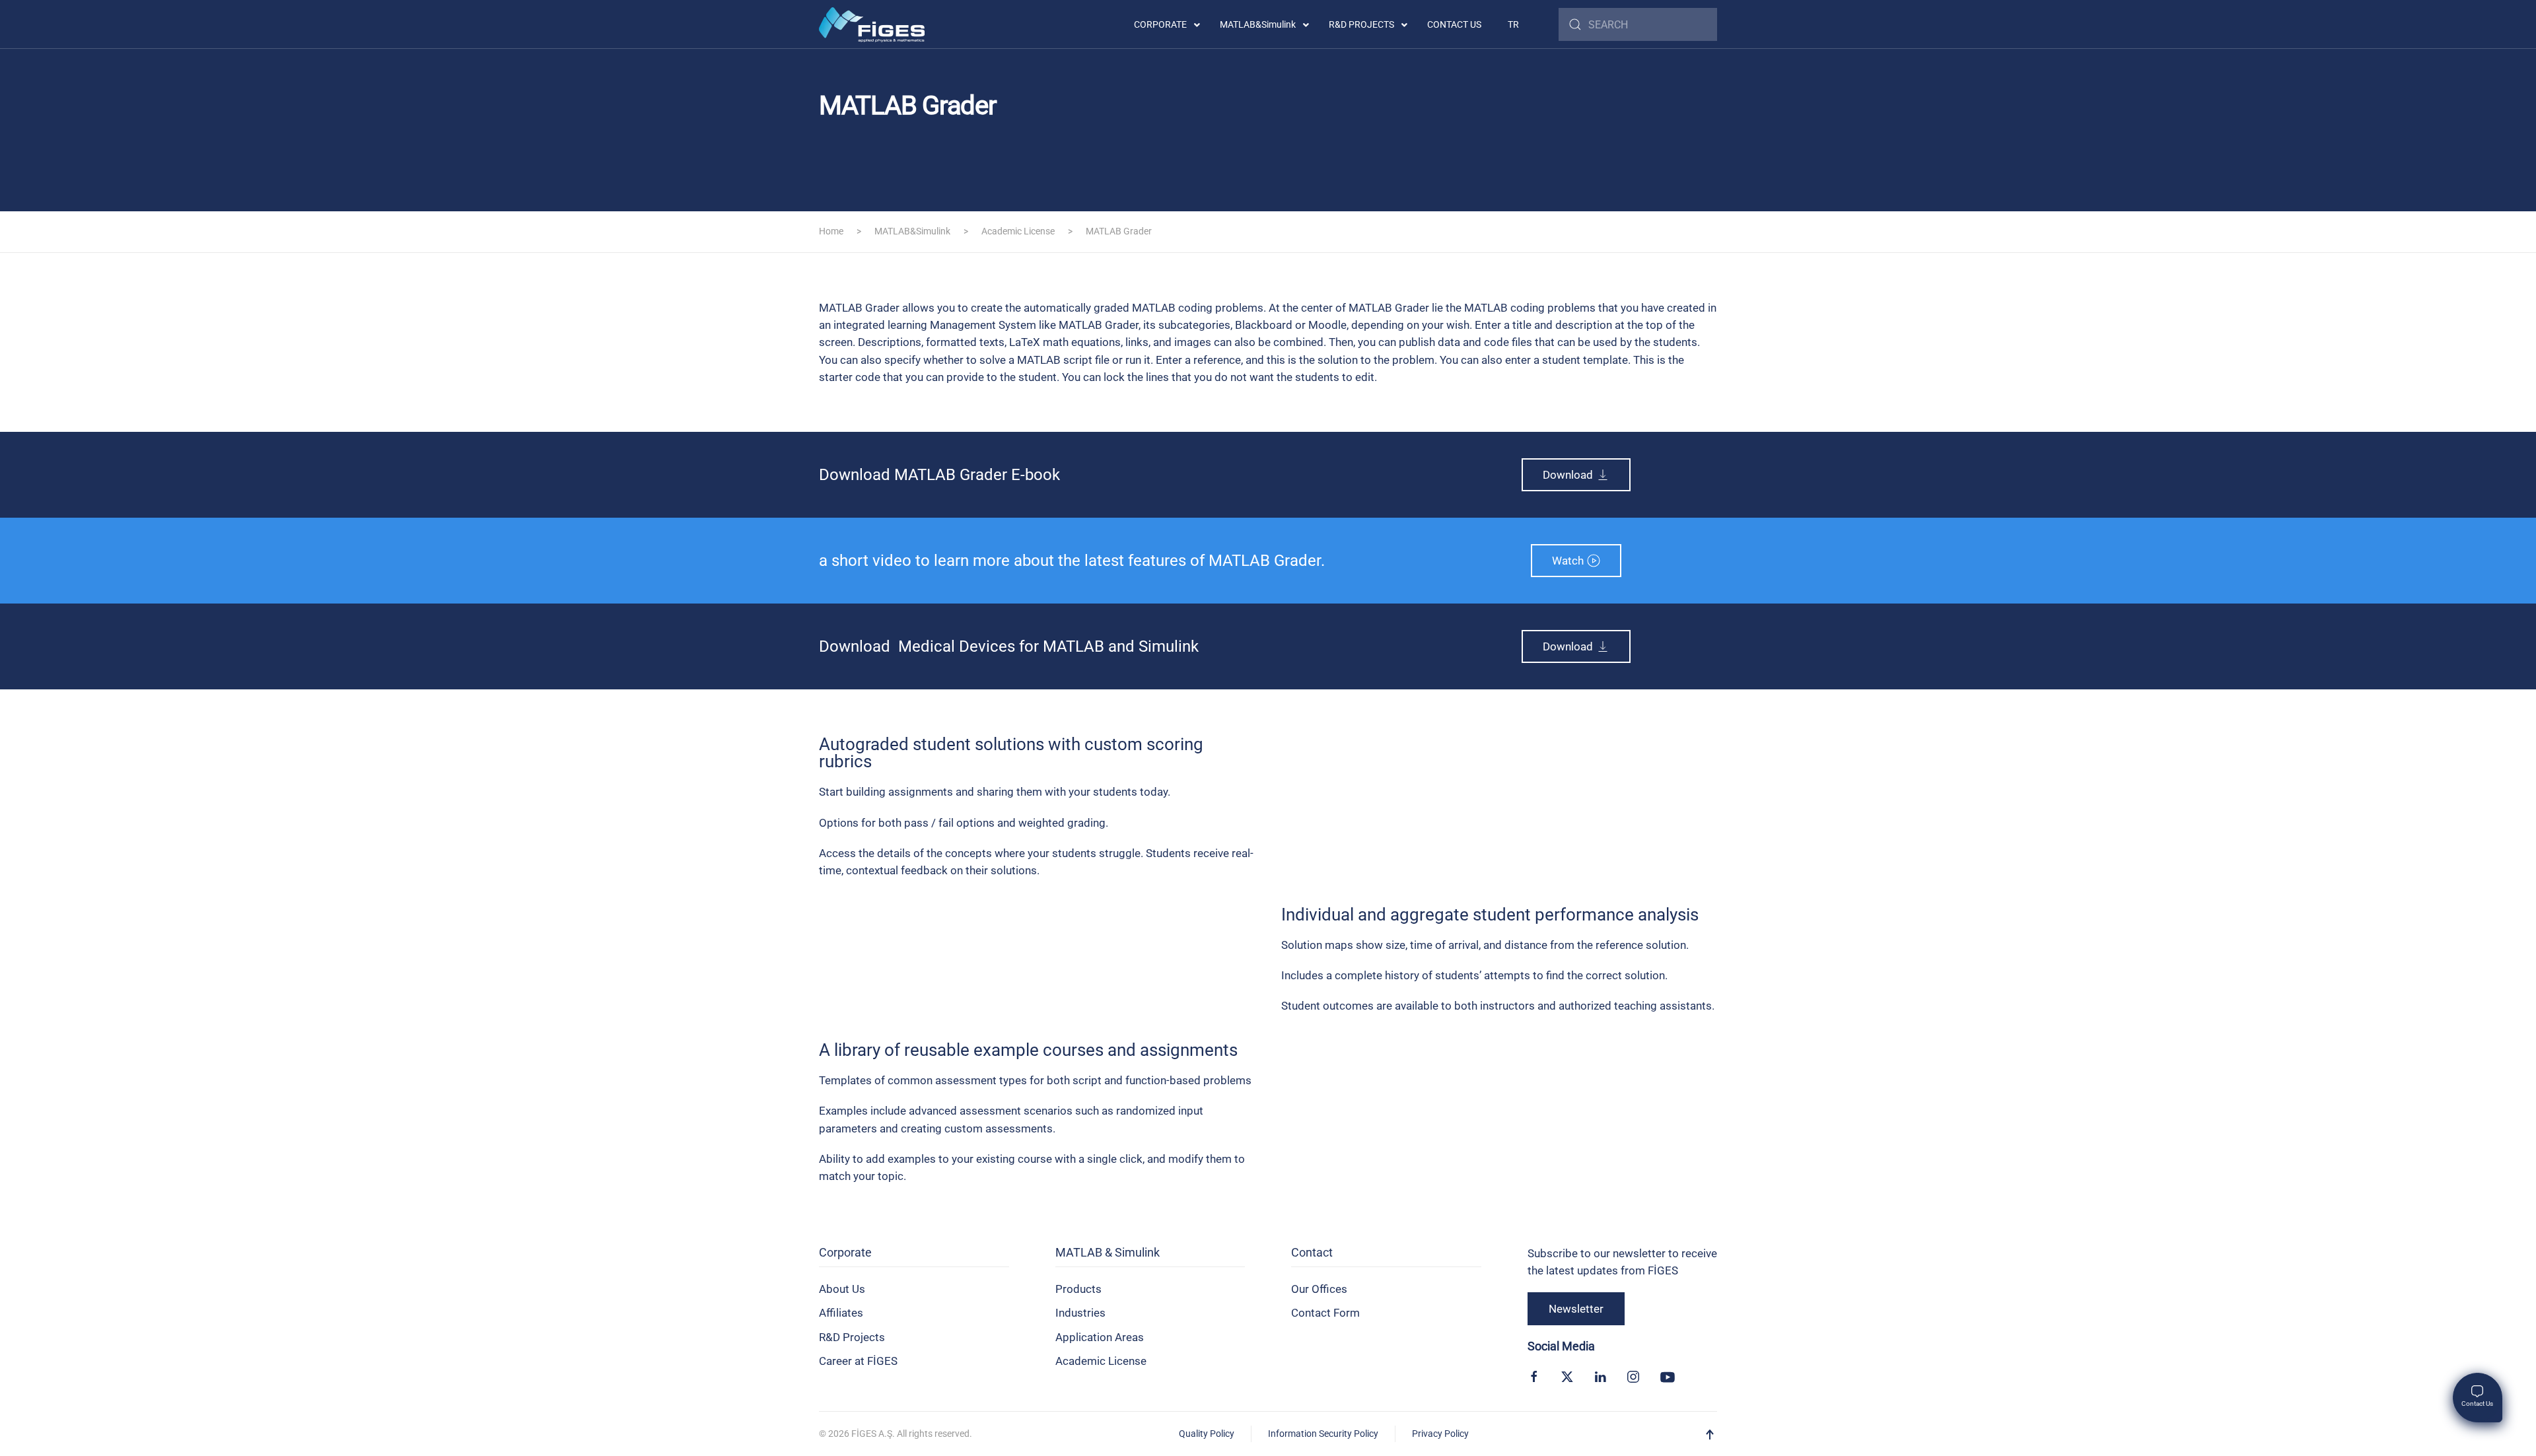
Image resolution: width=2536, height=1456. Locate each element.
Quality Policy (1207, 1434)
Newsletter (1576, 1309)
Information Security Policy (1323, 1434)
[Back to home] (872, 24)
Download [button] (1568, 475)
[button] (1710, 1435)
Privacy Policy (1440, 1434)
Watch (1568, 561)
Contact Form (1325, 1313)
